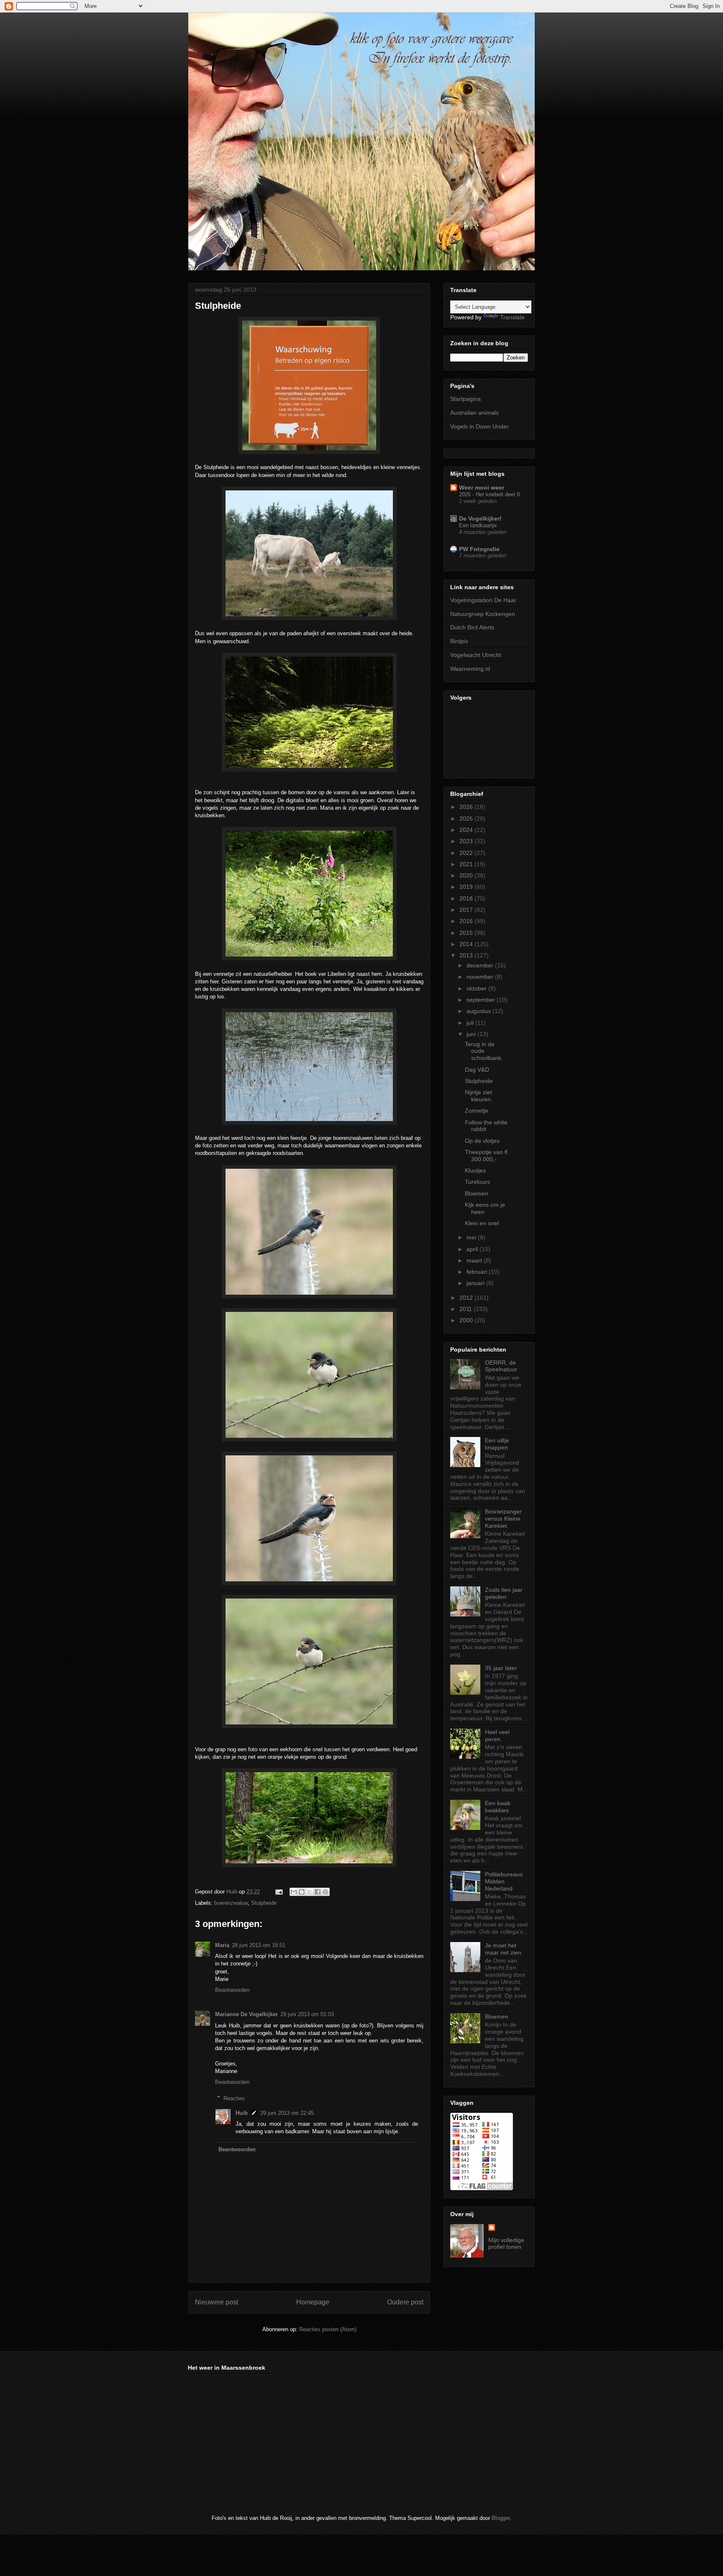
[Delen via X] (310, 1892)
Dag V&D (477, 1070)
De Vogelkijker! (480, 518)
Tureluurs (477, 1182)
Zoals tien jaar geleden (504, 1593)
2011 (467, 1309)
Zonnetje (477, 1111)
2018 (467, 898)
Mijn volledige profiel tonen (506, 2243)
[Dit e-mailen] (294, 1892)
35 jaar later (501, 1668)
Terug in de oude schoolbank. (484, 1051)
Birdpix (459, 641)
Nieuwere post (217, 2302)
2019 (467, 887)
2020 (467, 875)
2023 (467, 841)
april (473, 1249)
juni (472, 1034)
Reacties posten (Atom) (328, 2329)
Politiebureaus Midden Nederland (504, 1881)
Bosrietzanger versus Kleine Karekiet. (503, 1519)
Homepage (313, 2302)
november (481, 977)
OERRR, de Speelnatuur (501, 1366)
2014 (467, 944)
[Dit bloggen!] (302, 1892)
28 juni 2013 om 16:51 (259, 1945)
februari (478, 1272)
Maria (222, 1945)
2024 (467, 830)
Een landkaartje (478, 525)
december (481, 965)
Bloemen (477, 1193)
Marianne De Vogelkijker (246, 2014)
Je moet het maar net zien (503, 1949)
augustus (479, 1011)
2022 (467, 853)
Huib (242, 2113)
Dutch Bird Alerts (472, 627)
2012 (467, 1298)
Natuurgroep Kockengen (483, 614)
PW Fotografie (479, 549)
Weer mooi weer (482, 487)
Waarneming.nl (470, 669)
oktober (477, 988)
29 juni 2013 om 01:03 (307, 2014)
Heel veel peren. (497, 1736)
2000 (467, 1320)
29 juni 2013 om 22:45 (287, 2113)
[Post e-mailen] (278, 1892)
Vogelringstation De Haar (483, 600)
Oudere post (405, 2302)
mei (472, 1237)
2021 (467, 864)
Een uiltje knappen (497, 1444)
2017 (467, 910)
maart (475, 1260)
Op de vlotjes (482, 1141)
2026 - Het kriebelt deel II (490, 494)
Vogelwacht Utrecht (476, 655)
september (482, 1000)
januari (476, 1283)
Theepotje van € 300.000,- (486, 1156)
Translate (512, 317)
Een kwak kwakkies (498, 1807)
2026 (467, 807)
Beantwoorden (232, 1990)
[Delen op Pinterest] (326, 1892)
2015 (467, 933)
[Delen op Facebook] (318, 1892)
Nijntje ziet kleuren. (479, 1096)
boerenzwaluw (231, 1903)
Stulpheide (264, 1903)
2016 (467, 921)
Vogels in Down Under (479, 426)
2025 (467, 818)
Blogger (501, 2518)
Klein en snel (482, 1223)
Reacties (234, 2098)
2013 (467, 955)
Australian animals (474, 413)
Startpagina (465, 399)
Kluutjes (475, 1170)
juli (471, 1023)
